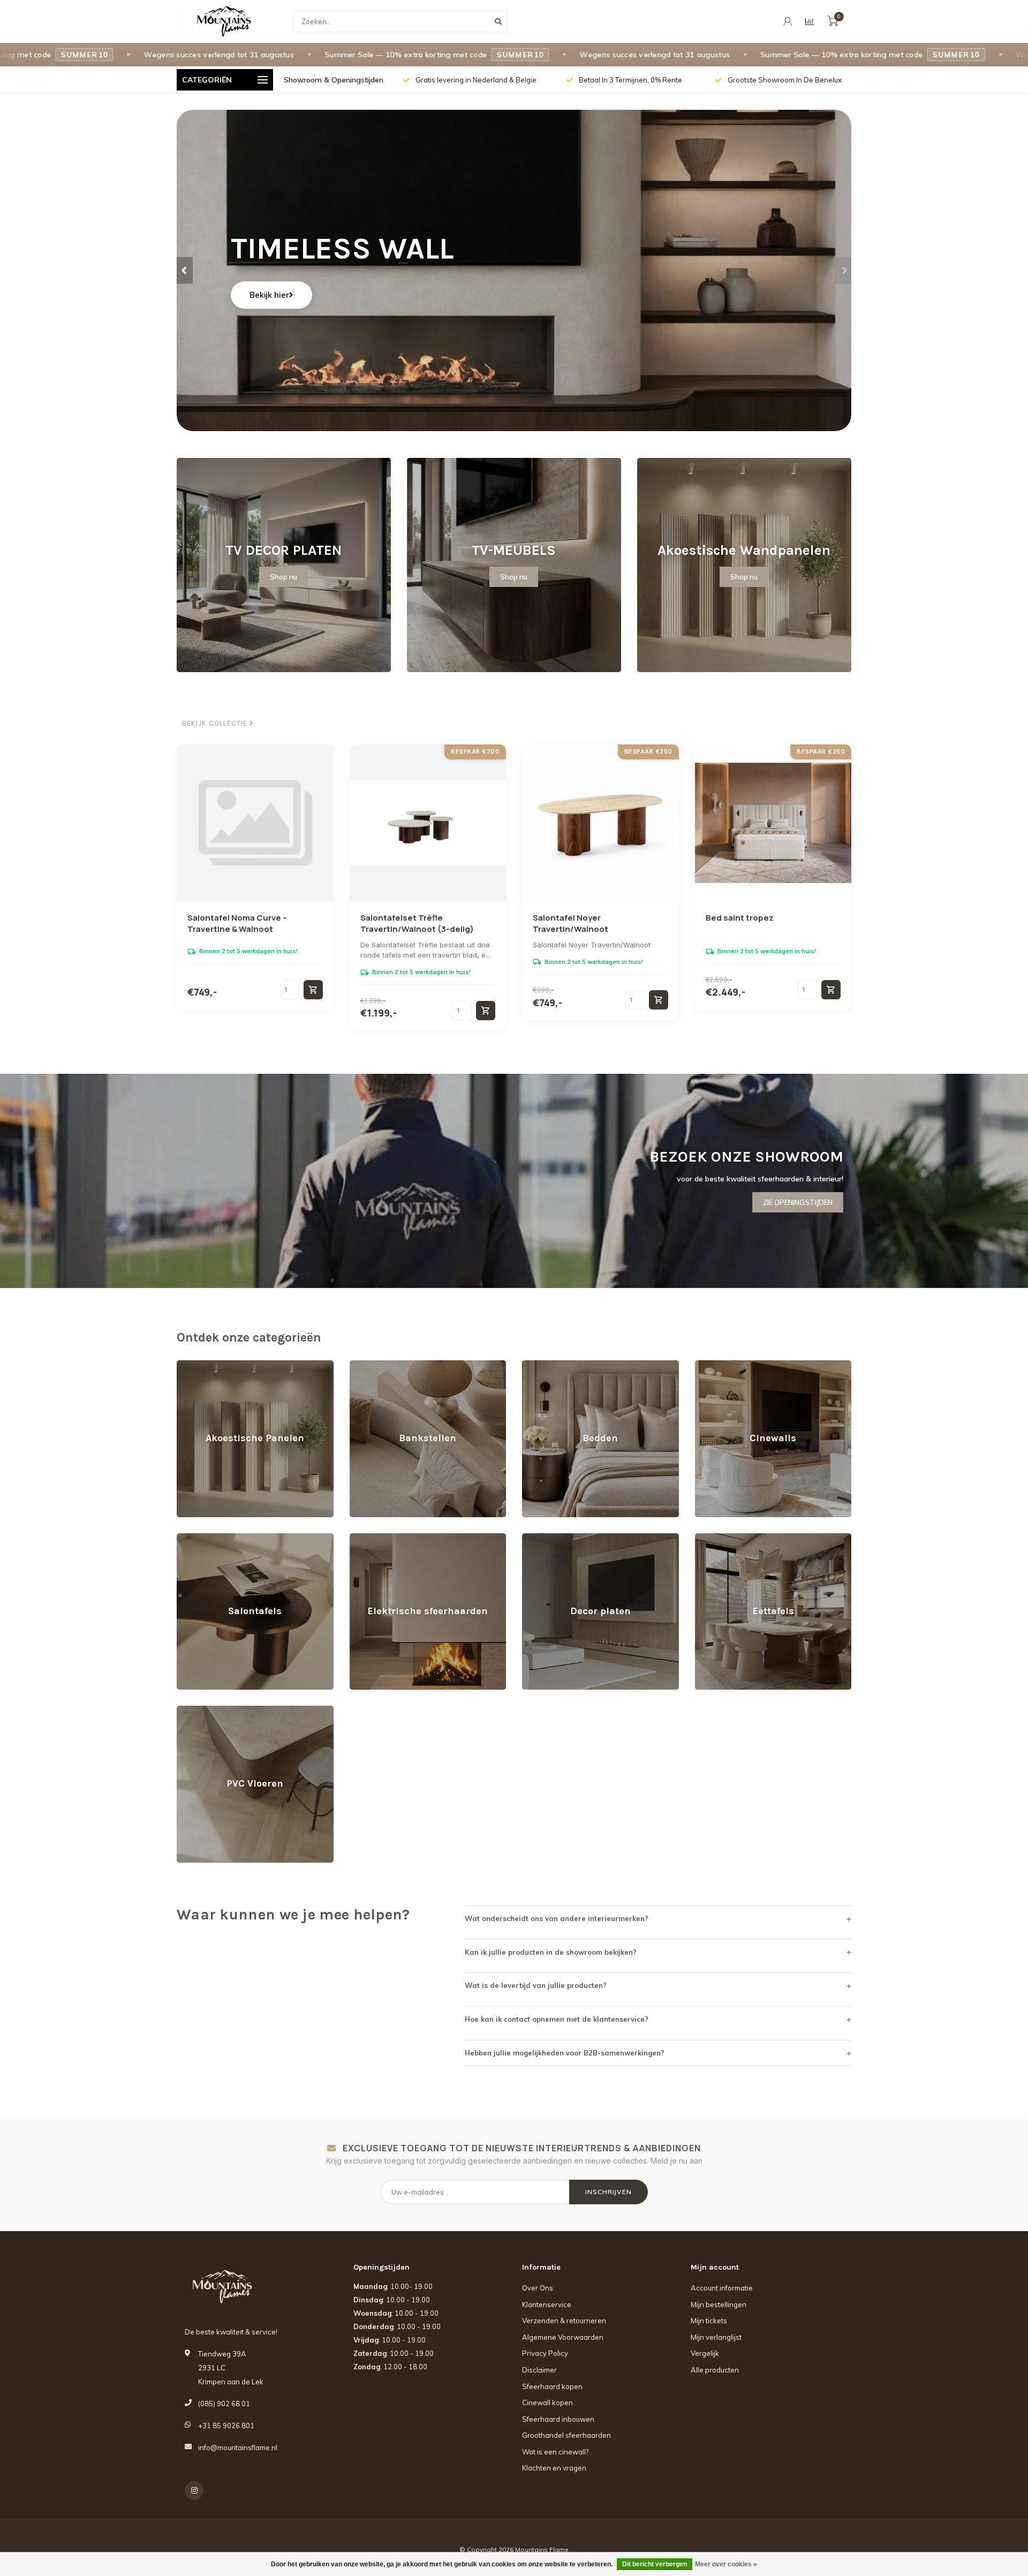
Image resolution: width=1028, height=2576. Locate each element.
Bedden (535, 1365)
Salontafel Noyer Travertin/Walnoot (570, 923)
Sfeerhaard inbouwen (558, 2419)
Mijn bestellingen (719, 2304)
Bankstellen (369, 1365)
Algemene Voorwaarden (563, 2337)
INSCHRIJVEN (609, 2192)
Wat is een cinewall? (555, 2452)
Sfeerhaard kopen (552, 2386)
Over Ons (538, 2288)
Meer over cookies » (726, 2564)
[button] (185, 270)
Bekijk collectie (216, 724)
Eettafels (709, 1538)
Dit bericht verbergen (655, 2564)
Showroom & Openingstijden (334, 80)
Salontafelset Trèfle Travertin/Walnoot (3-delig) (417, 923)
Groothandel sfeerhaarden (566, 2435)
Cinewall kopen (547, 2402)
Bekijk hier (269, 295)
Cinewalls (711, 1365)
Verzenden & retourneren (564, 2321)
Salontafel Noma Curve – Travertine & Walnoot (237, 923)
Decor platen (543, 1538)
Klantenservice (547, 2304)
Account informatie (722, 2288)
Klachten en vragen (554, 2468)
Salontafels (195, 1538)
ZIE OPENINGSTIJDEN (798, 1202)
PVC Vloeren (198, 1711)
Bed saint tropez (740, 918)
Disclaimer (539, 2370)
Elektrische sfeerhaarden (391, 1538)
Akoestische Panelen (212, 1365)
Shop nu (284, 577)
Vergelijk (705, 2353)
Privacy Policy (545, 2353)
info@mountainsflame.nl (238, 2447)
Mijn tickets (709, 2321)
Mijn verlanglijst (716, 2337)
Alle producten (715, 2370)
